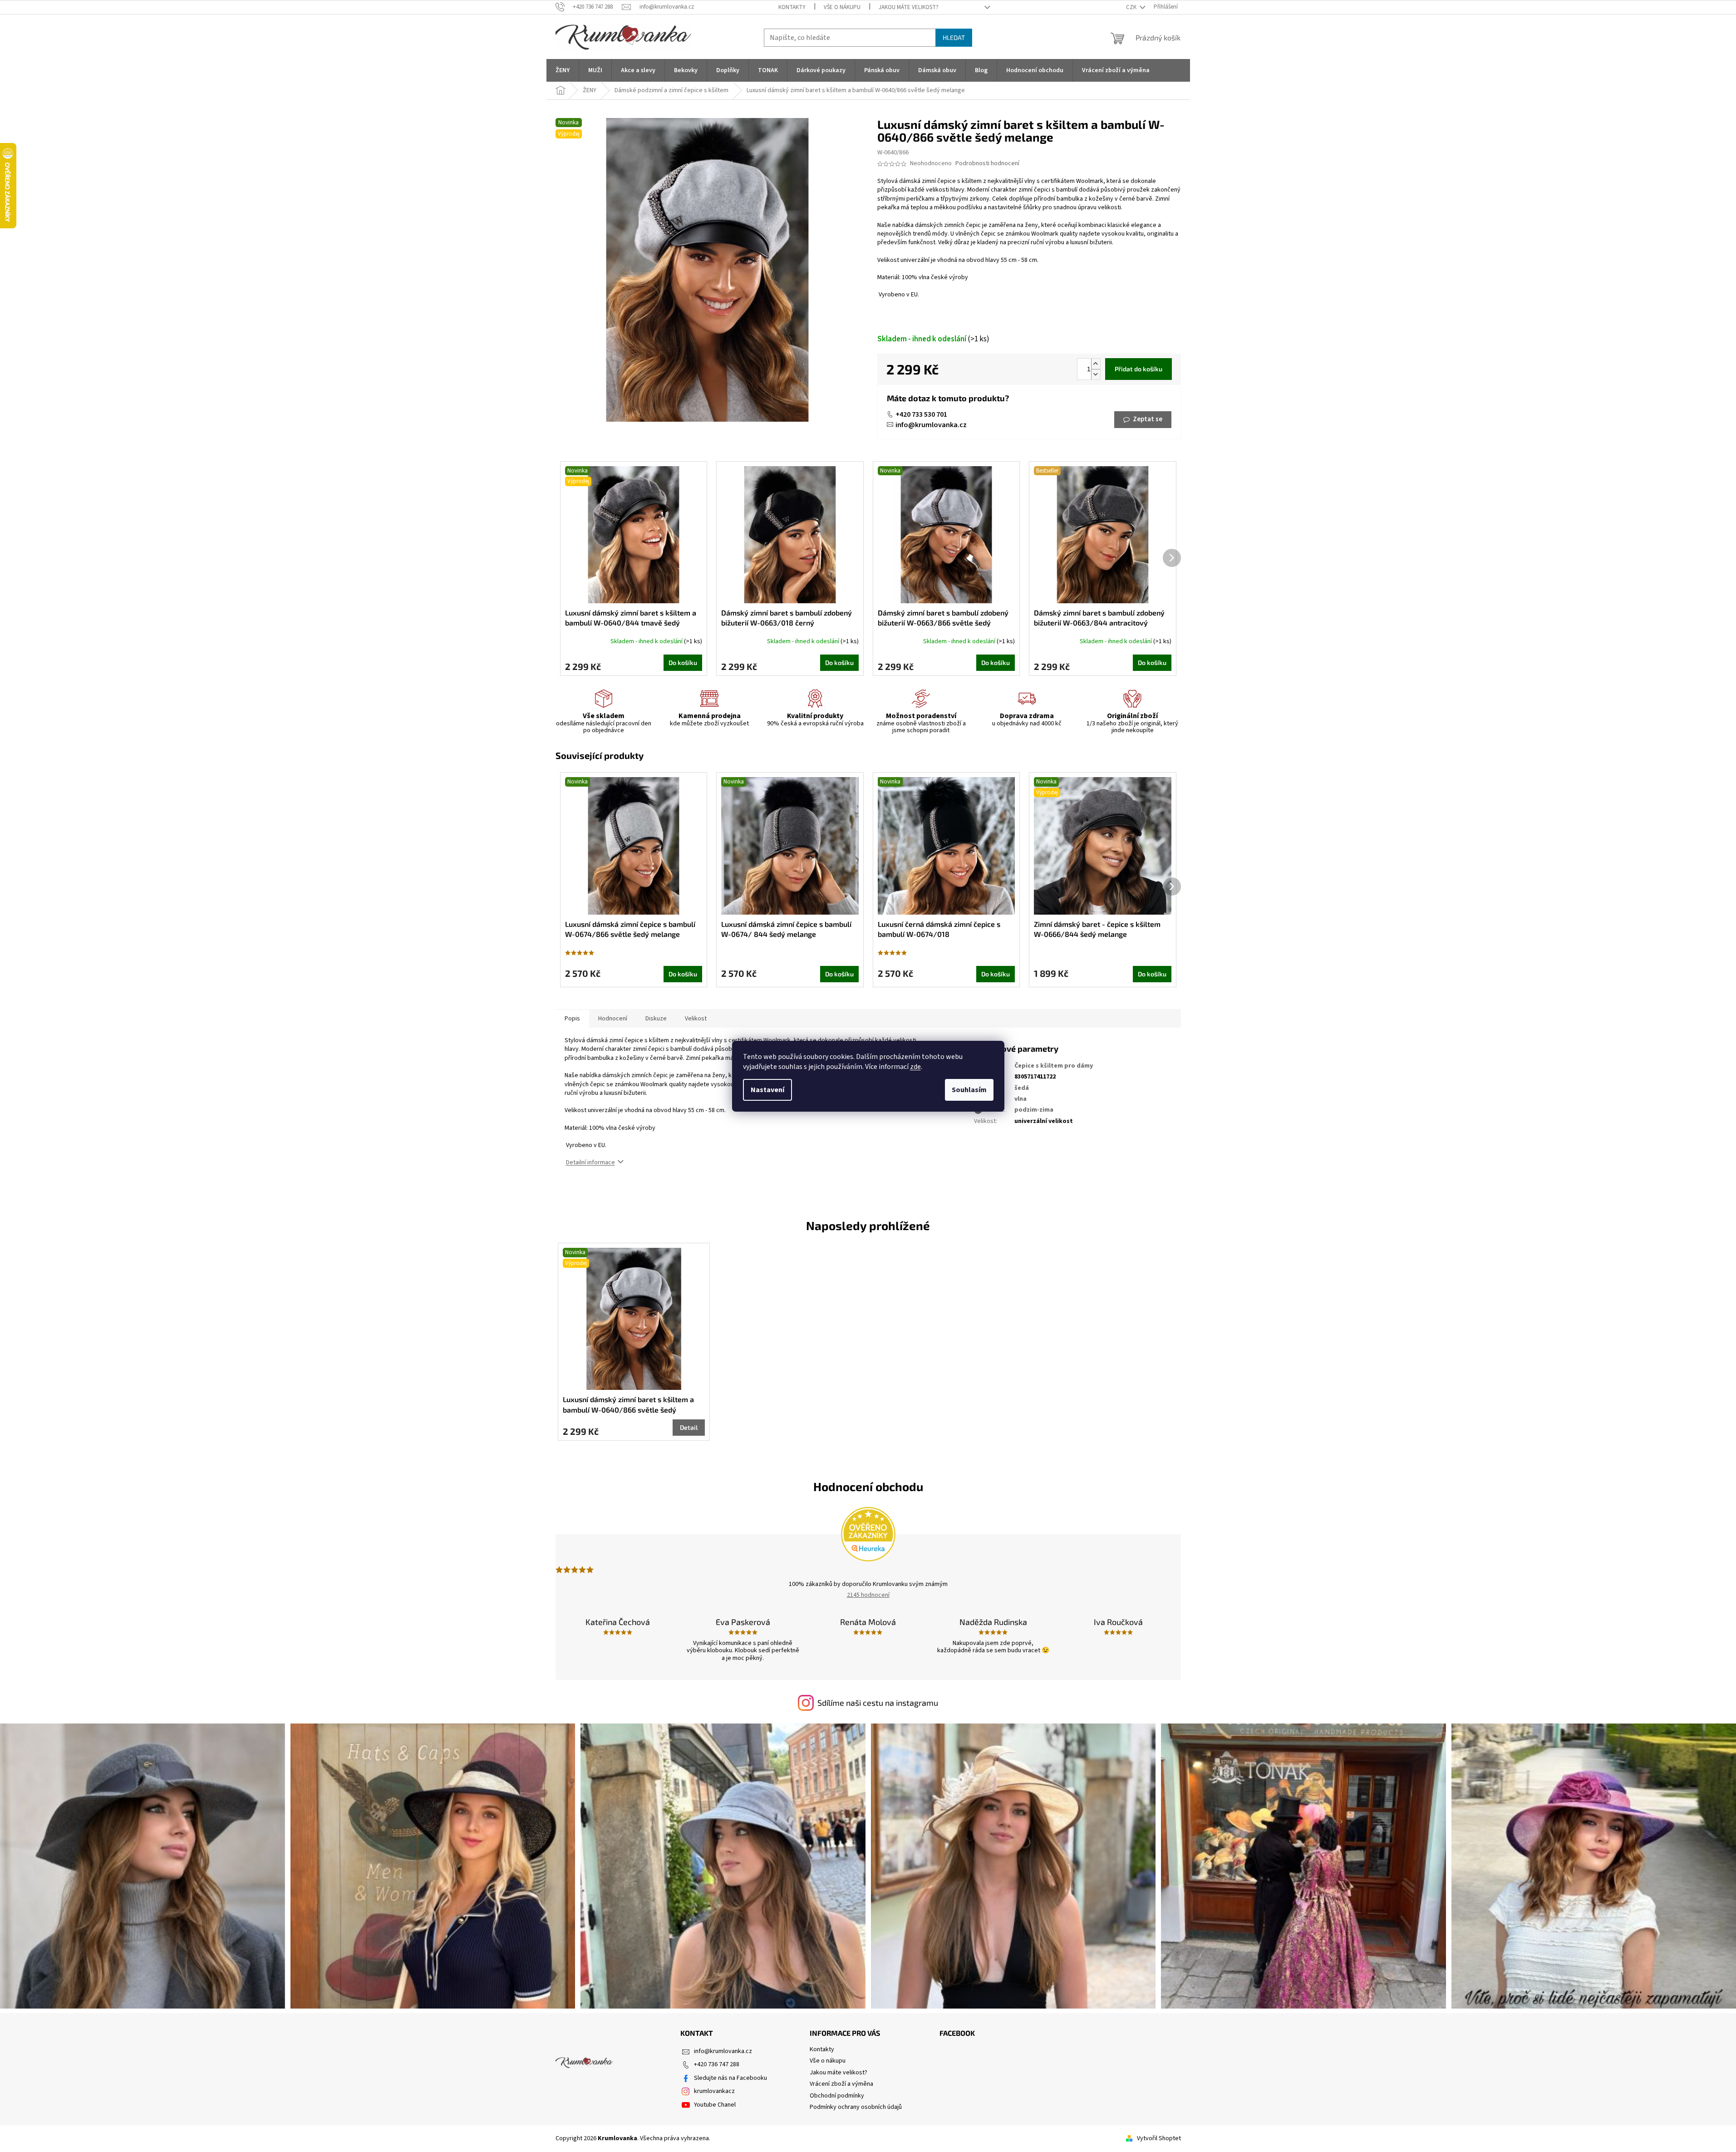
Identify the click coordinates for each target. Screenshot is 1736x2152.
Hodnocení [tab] (613, 1019)
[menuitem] (563, 70)
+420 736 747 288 (717, 2064)
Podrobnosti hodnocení (987, 164)
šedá (1022, 1088)
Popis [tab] (572, 1019)
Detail (689, 1427)
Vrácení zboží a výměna (841, 2084)
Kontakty (792, 7)
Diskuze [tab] (656, 1019)
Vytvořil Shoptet (1159, 2138)
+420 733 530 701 (921, 414)
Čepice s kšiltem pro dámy (1054, 1066)
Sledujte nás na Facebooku (730, 2078)
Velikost (696, 1019)
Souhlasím (969, 1090)
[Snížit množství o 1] (1096, 374)
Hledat (954, 37)
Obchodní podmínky (837, 2096)
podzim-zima (1034, 1110)
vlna (1020, 1099)
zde (915, 1067)
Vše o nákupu (842, 7)
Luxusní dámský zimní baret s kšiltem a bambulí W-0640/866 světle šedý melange (628, 1405)
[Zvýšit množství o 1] (1096, 364)
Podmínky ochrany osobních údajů (856, 2107)
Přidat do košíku (1138, 369)
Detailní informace (590, 1162)
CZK (1132, 7)
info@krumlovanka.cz (931, 425)
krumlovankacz (714, 2091)
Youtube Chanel (715, 2105)
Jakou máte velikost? (909, 7)
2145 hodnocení (868, 1595)
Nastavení (767, 1090)
